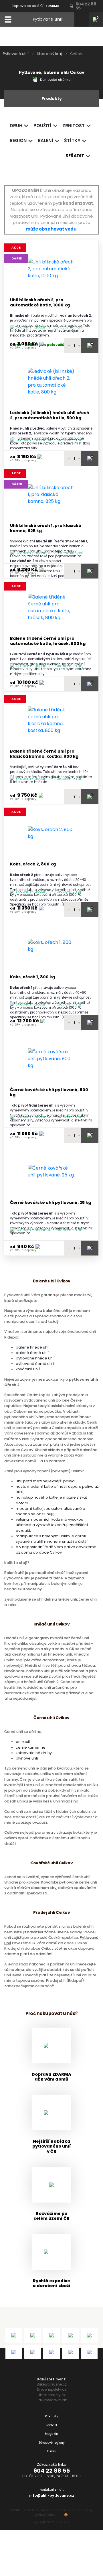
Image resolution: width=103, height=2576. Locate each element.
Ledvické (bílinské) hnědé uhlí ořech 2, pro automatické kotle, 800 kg (50, 415)
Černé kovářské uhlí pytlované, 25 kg (50, 1203)
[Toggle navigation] (8, 19)
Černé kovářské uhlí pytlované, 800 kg (49, 1092)
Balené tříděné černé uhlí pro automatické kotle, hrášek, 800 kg (48, 641)
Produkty (51, 2416)
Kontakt (51, 2425)
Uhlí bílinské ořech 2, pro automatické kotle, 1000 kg (40, 303)
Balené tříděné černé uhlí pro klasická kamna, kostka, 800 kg (44, 754)
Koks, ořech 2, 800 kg (33, 864)
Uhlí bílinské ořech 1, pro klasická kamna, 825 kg (46, 528)
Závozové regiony (52, 2443)
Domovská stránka (55, 80)
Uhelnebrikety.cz (52, 2395)
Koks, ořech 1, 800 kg (32, 977)
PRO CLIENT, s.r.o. (58, 2522)
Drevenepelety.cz (52, 2389)
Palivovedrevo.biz (52, 2400)
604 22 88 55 (52, 2471)
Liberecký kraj (49, 54)
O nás (51, 2451)
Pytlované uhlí (16, 54)
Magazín (51, 2434)
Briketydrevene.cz (52, 2384)
